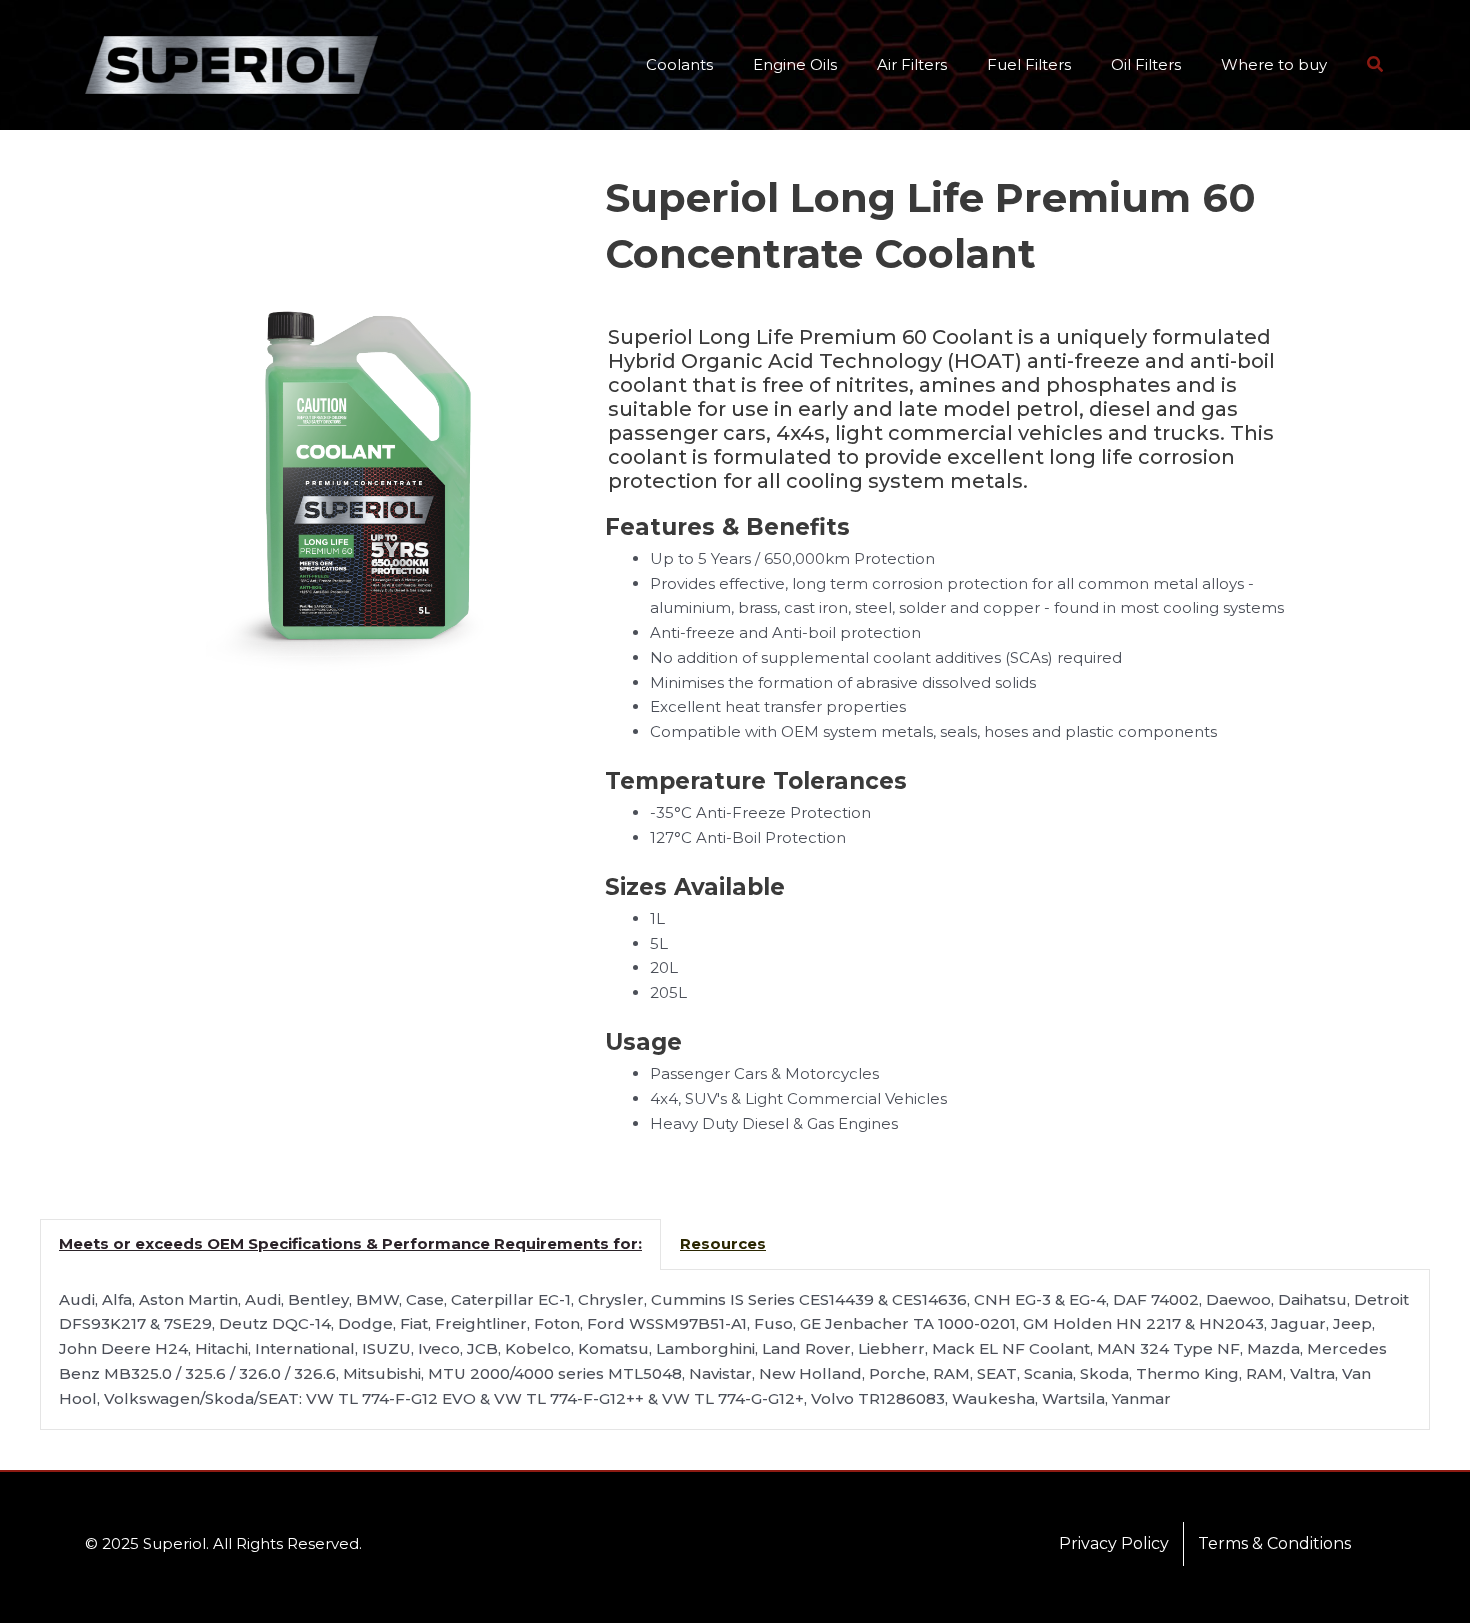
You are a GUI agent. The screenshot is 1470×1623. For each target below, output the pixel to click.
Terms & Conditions (1274, 1543)
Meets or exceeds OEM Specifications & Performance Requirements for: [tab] (350, 1243)
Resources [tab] (723, 1243)
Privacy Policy (1114, 1543)
